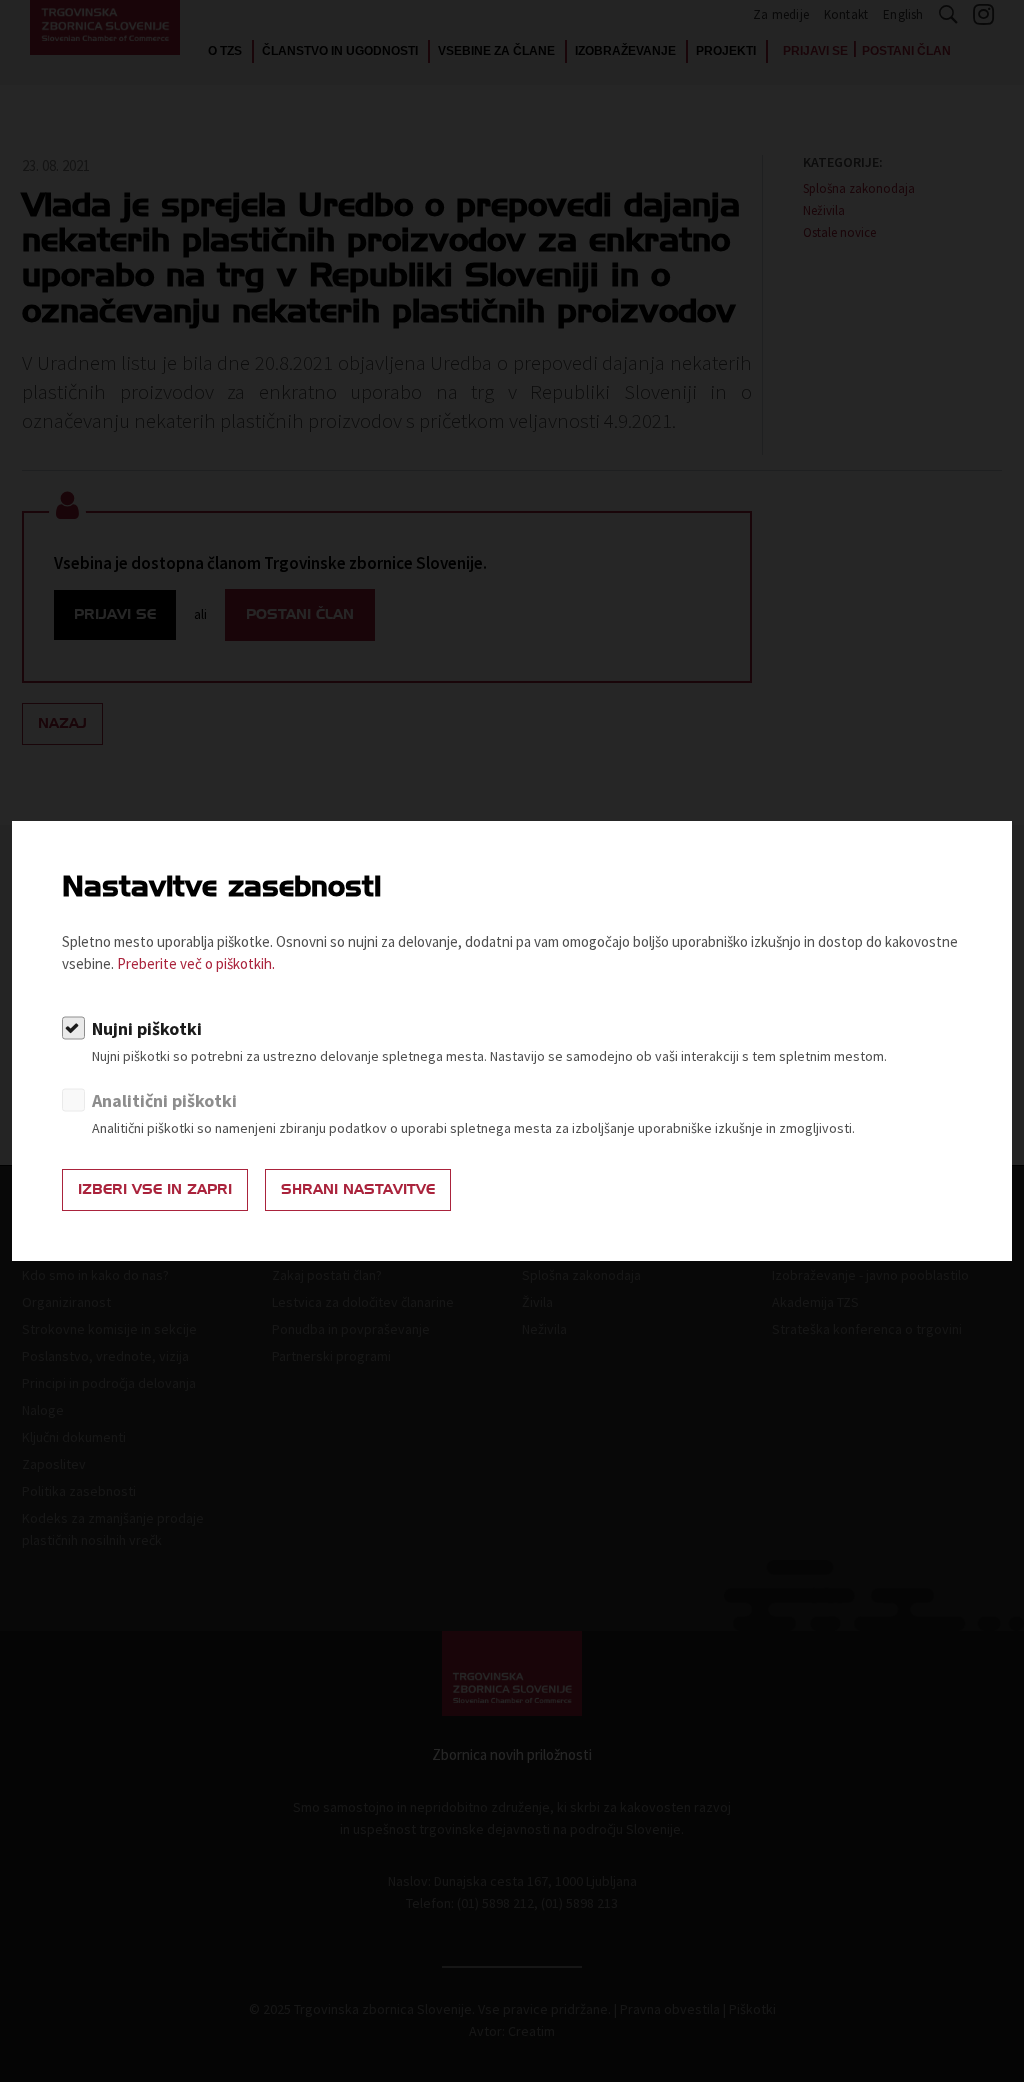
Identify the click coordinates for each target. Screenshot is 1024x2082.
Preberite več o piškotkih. (196, 963)
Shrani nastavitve (358, 1189)
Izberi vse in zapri (155, 1189)
